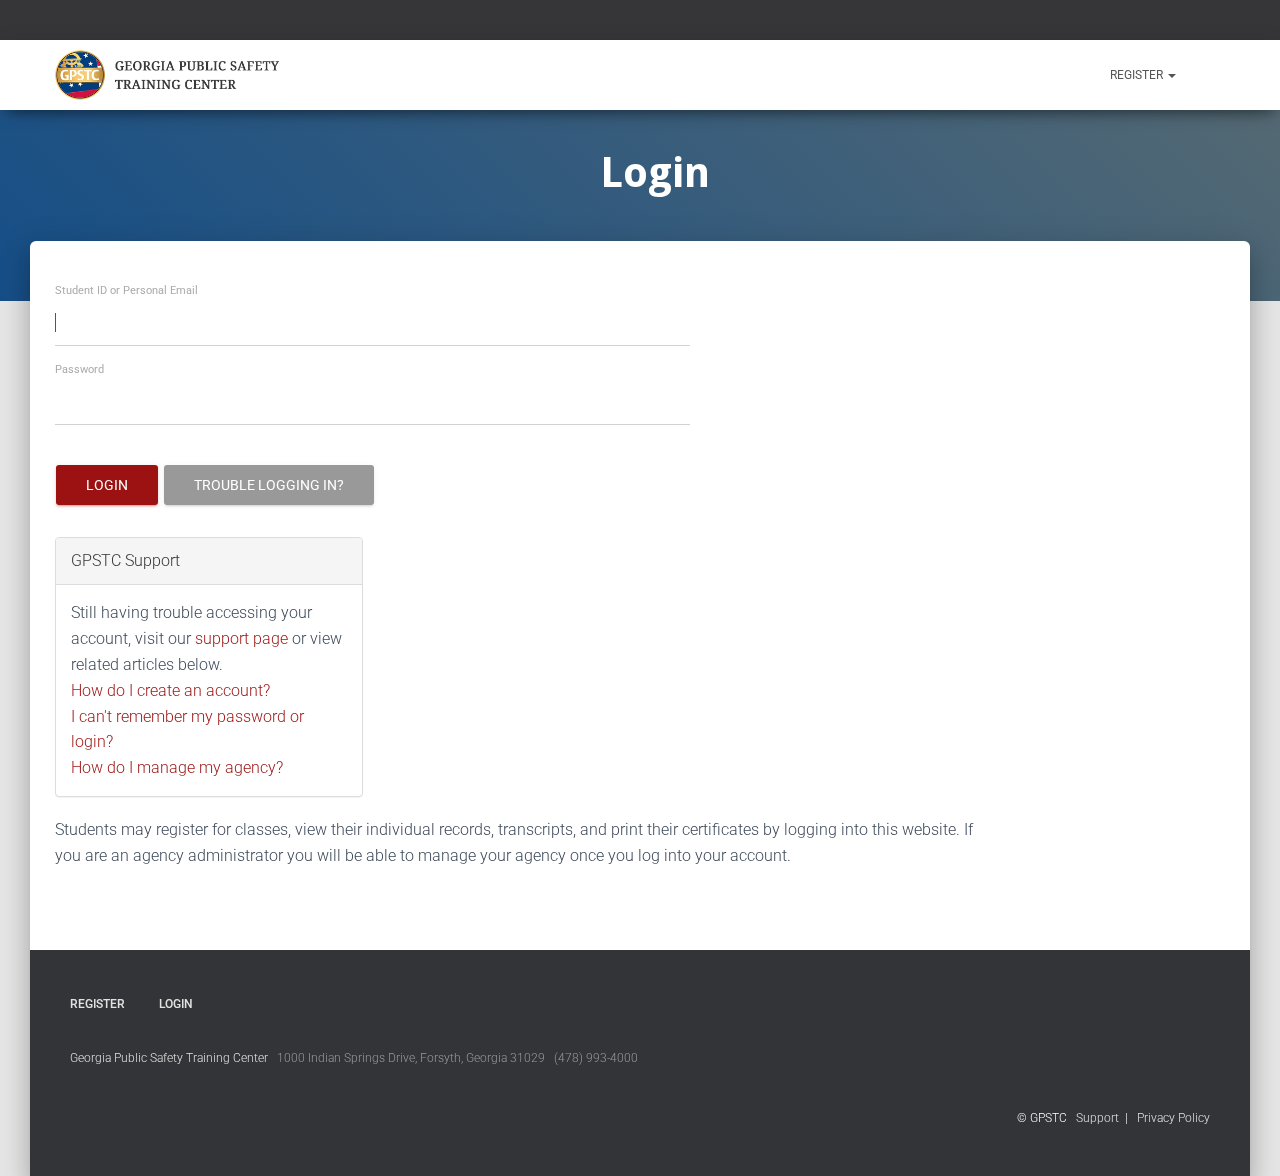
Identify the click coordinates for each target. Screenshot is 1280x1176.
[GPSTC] (170, 75)
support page (241, 638)
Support (1097, 1118)
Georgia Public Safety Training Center (169, 1058)
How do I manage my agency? (177, 767)
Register (1138, 75)
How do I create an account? (170, 690)
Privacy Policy (1173, 1118)
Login (107, 485)
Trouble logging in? (269, 485)
